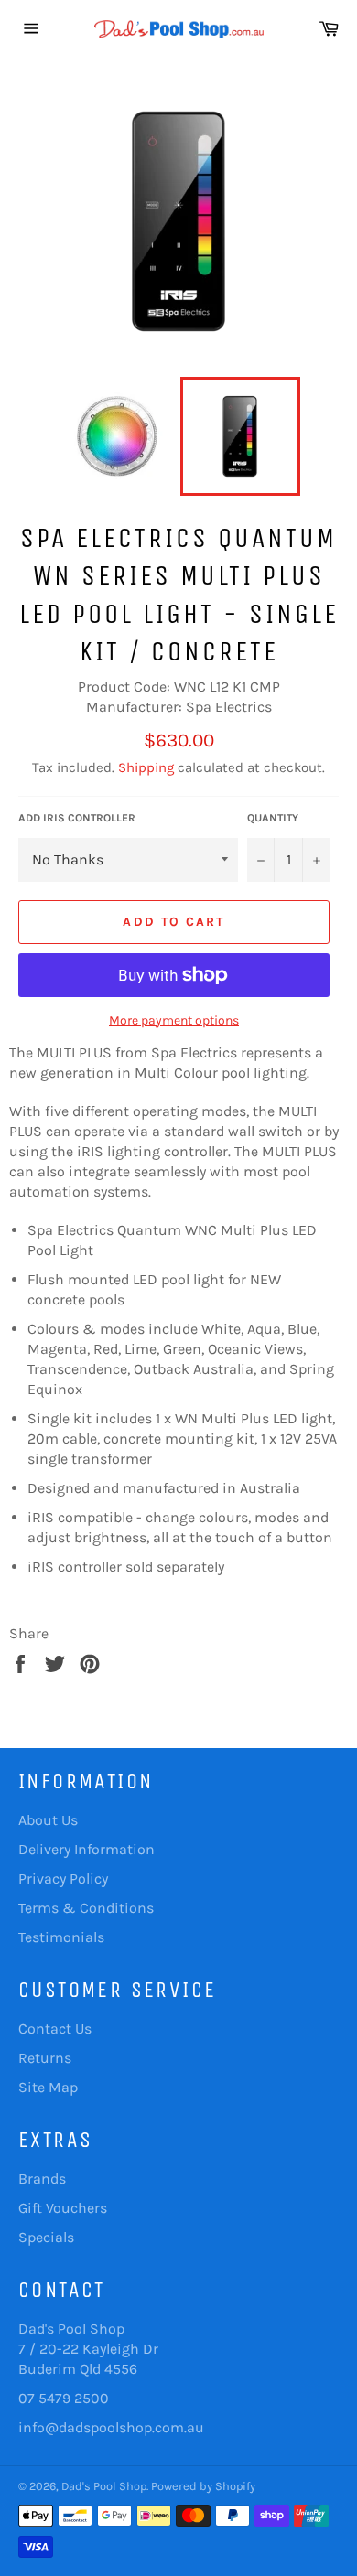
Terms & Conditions (86, 1908)
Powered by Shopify (203, 2486)
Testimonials (61, 1937)
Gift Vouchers (63, 2208)
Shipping (146, 767)
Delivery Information (87, 1849)
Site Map (48, 2087)
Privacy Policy (63, 1878)
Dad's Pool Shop (104, 2486)
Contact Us (55, 2029)
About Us (48, 1820)
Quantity (273, 818)
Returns (45, 2058)
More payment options (174, 1020)
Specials (46, 2237)
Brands (42, 2179)
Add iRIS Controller (77, 818)
